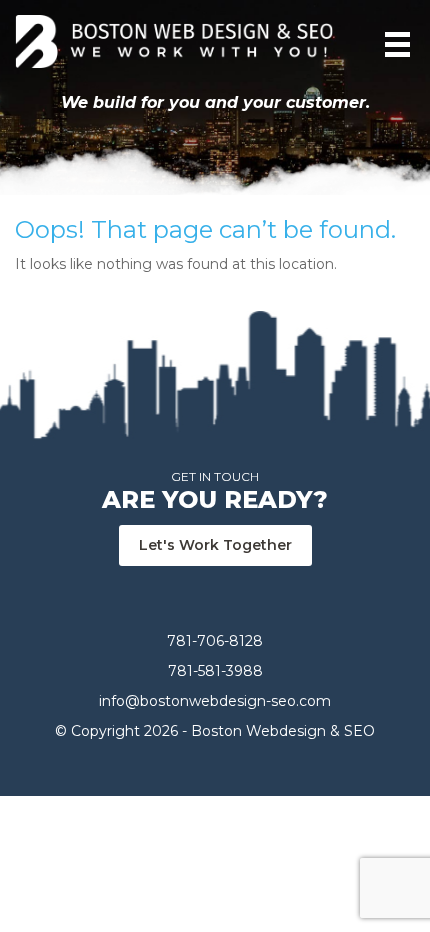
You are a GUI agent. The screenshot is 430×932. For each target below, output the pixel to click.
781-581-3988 (215, 671)
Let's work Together (215, 545)
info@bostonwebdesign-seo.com (215, 701)
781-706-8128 (215, 641)
